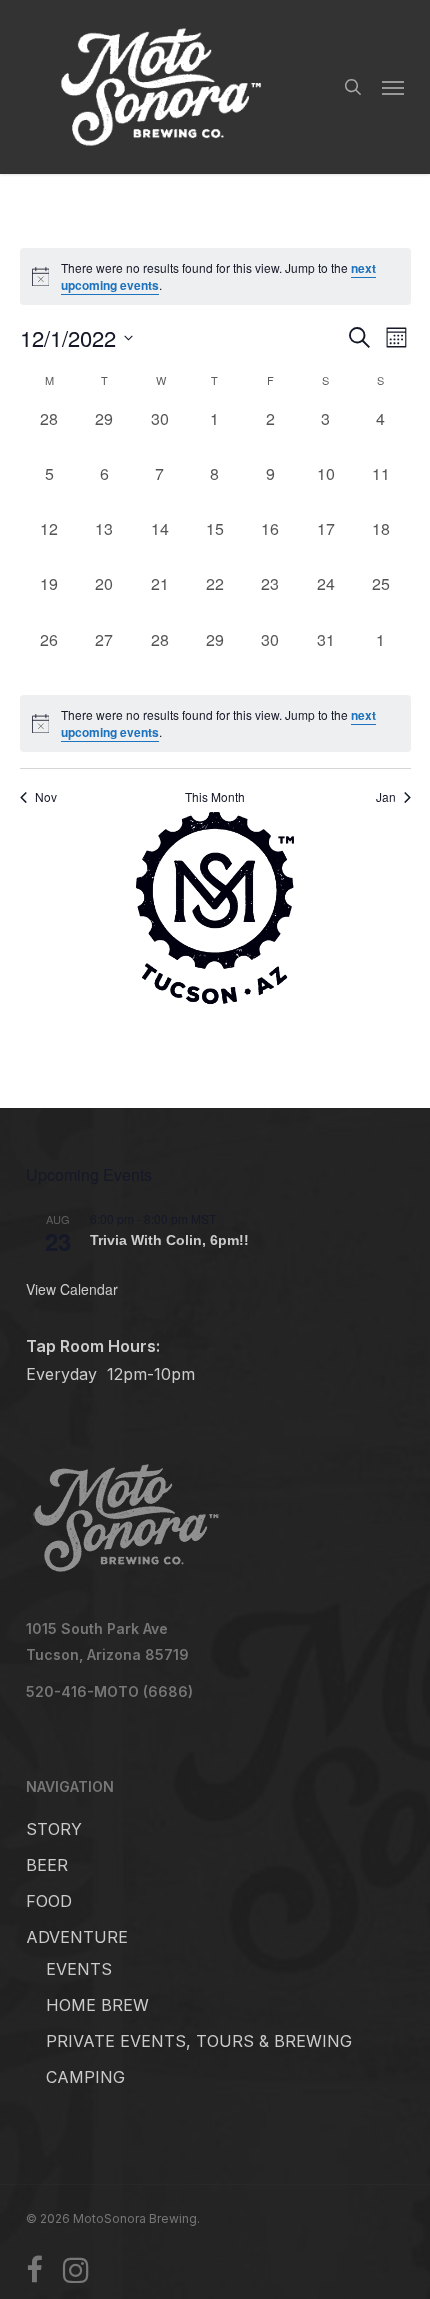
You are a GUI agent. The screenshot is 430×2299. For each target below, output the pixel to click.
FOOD (49, 1901)
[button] (393, 87)
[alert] (215, 723)
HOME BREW (97, 2005)
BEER (47, 1865)
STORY (54, 1829)
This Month (215, 797)
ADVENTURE (77, 1937)
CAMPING (85, 2077)
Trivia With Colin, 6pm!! (169, 1240)
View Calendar (72, 1289)
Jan (386, 797)
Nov (46, 797)
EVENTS (79, 1969)
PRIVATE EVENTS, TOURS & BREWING (199, 2041)
